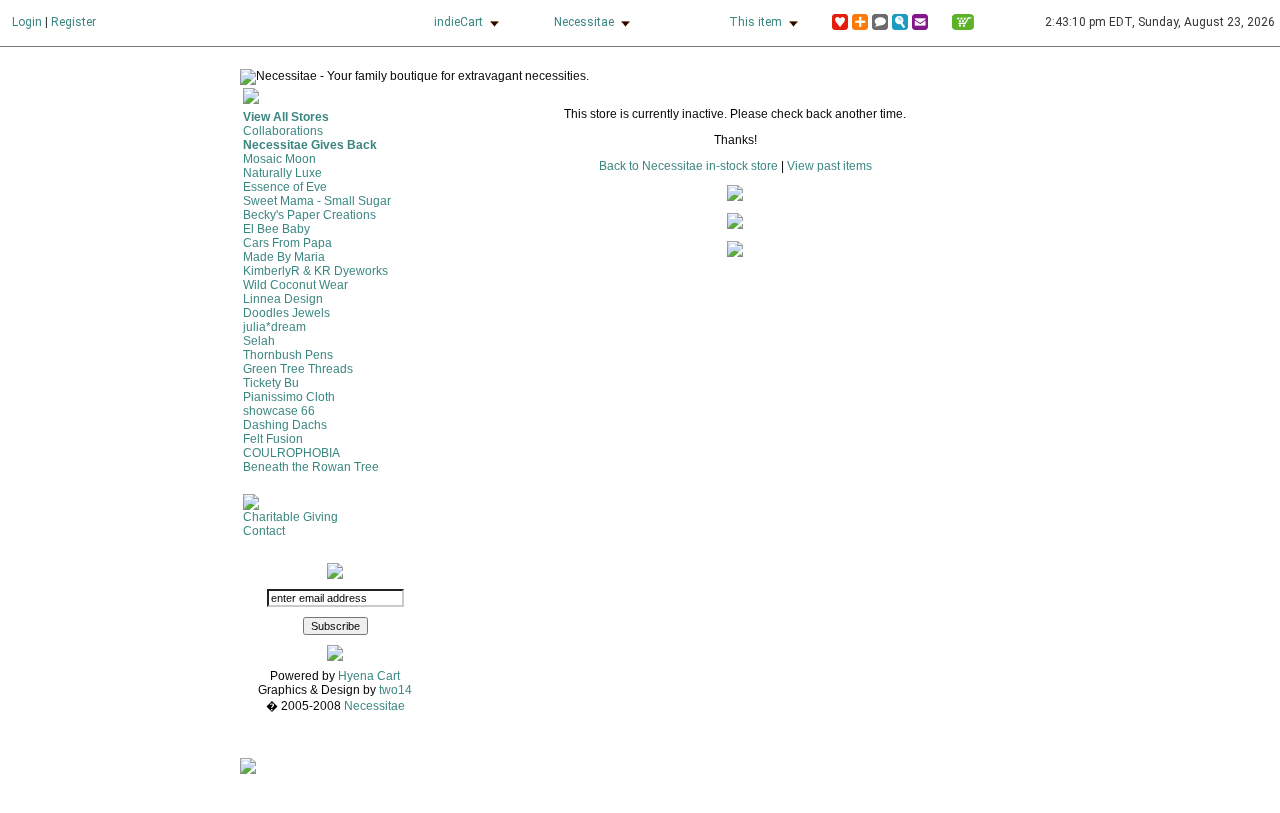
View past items (829, 166)
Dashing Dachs (285, 425)
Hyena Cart (369, 676)
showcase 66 (279, 411)
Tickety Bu (271, 383)
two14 (395, 690)
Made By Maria (284, 257)
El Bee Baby (276, 229)
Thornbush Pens (288, 355)
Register (73, 22)
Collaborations (283, 131)
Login (27, 22)
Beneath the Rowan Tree (311, 467)
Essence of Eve (285, 187)
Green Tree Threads (298, 369)
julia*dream (274, 327)
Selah (259, 341)
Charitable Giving (290, 517)
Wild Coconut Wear (295, 285)
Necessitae (584, 22)
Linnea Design (283, 299)
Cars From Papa (287, 243)
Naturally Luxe (282, 173)
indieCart (458, 22)
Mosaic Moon (279, 159)
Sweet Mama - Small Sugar (317, 201)
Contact (264, 531)
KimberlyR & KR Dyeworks (315, 271)
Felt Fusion (273, 439)
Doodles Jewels (286, 313)
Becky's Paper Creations (309, 215)
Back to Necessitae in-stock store (688, 166)
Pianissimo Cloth (289, 397)
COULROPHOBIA (291, 453)
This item (755, 22)
